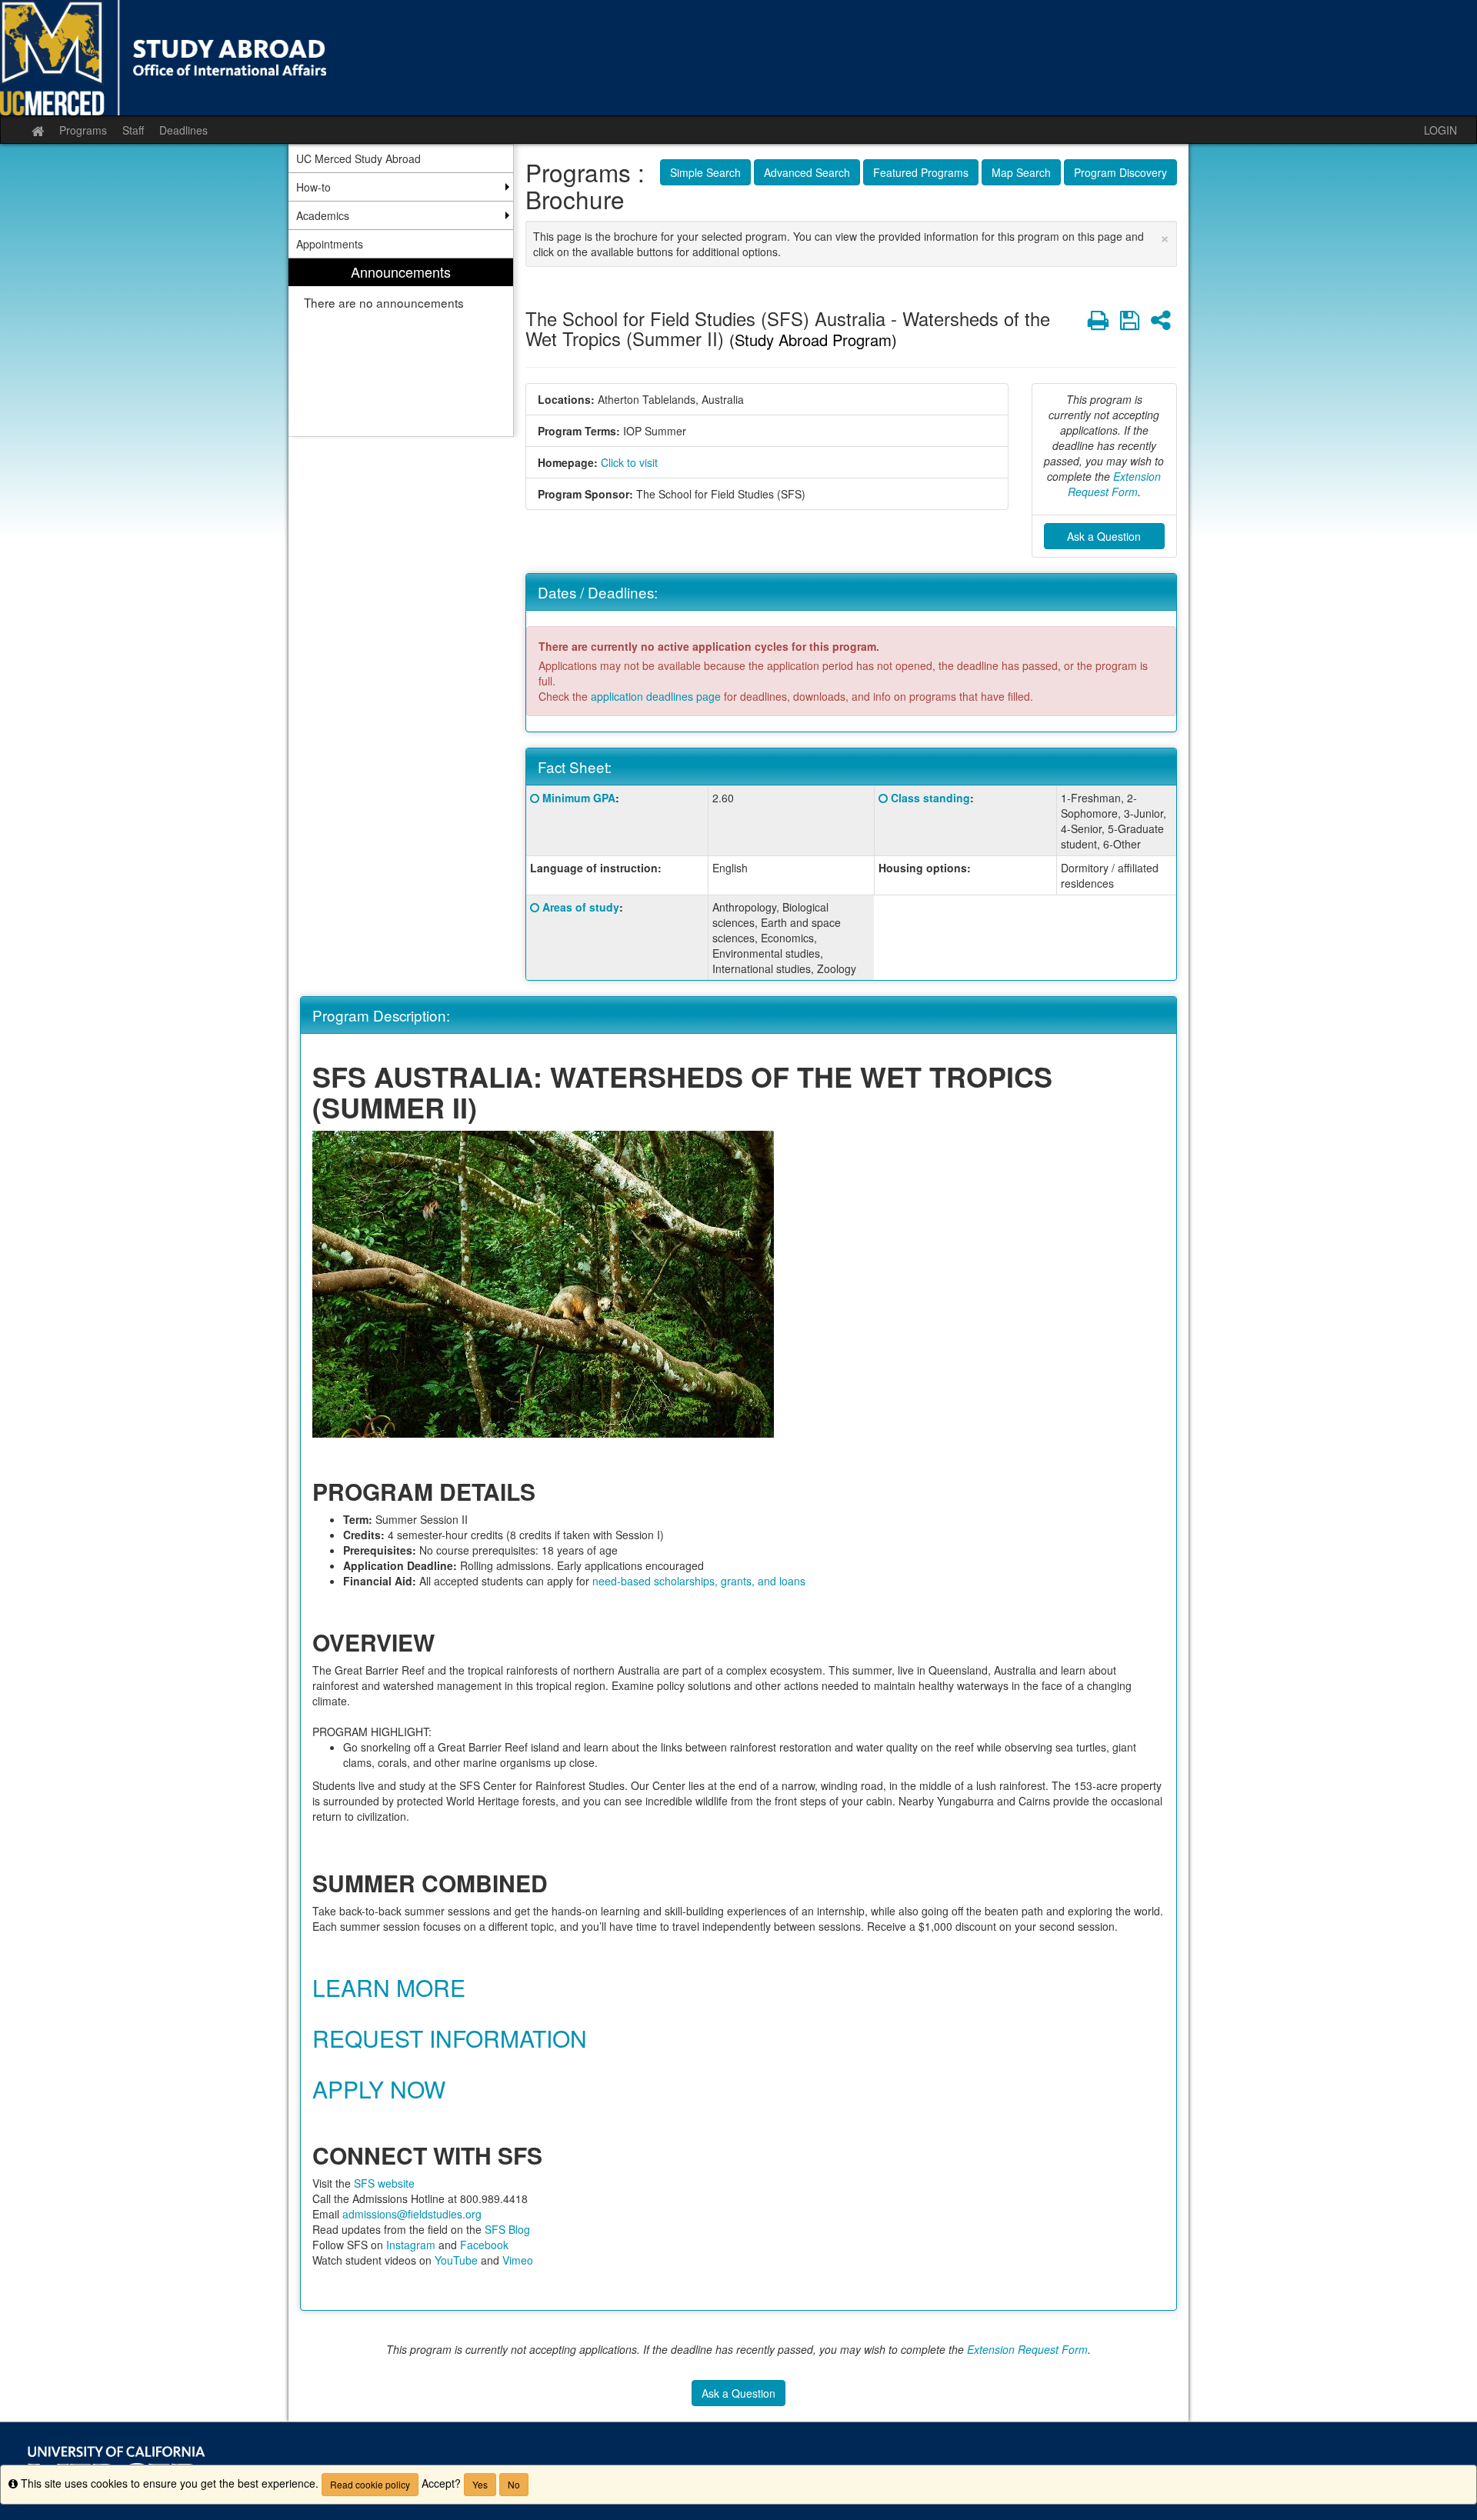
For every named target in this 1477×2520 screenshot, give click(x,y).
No (514, 2484)
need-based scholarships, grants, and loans (699, 1581)
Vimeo (518, 2260)
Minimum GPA (579, 798)
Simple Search (705, 172)
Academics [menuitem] (323, 215)
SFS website (384, 2183)
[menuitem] (401, 347)
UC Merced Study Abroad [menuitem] (358, 158)
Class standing (930, 798)
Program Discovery (1120, 172)
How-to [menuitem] (313, 187)
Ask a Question (1104, 536)
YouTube (456, 2260)
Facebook (484, 2245)
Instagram (411, 2245)
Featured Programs (921, 172)
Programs (83, 130)
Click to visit (629, 462)
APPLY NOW (379, 2089)
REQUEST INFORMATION (450, 2038)
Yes (480, 2484)
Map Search (1021, 172)
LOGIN (1440, 130)
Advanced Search (807, 172)
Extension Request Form (1115, 484)
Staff (133, 130)
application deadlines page (656, 696)
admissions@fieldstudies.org (412, 2214)
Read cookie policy (370, 2484)
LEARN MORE (389, 1987)
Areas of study (581, 907)
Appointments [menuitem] (330, 244)
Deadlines (183, 130)
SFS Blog (507, 2229)
